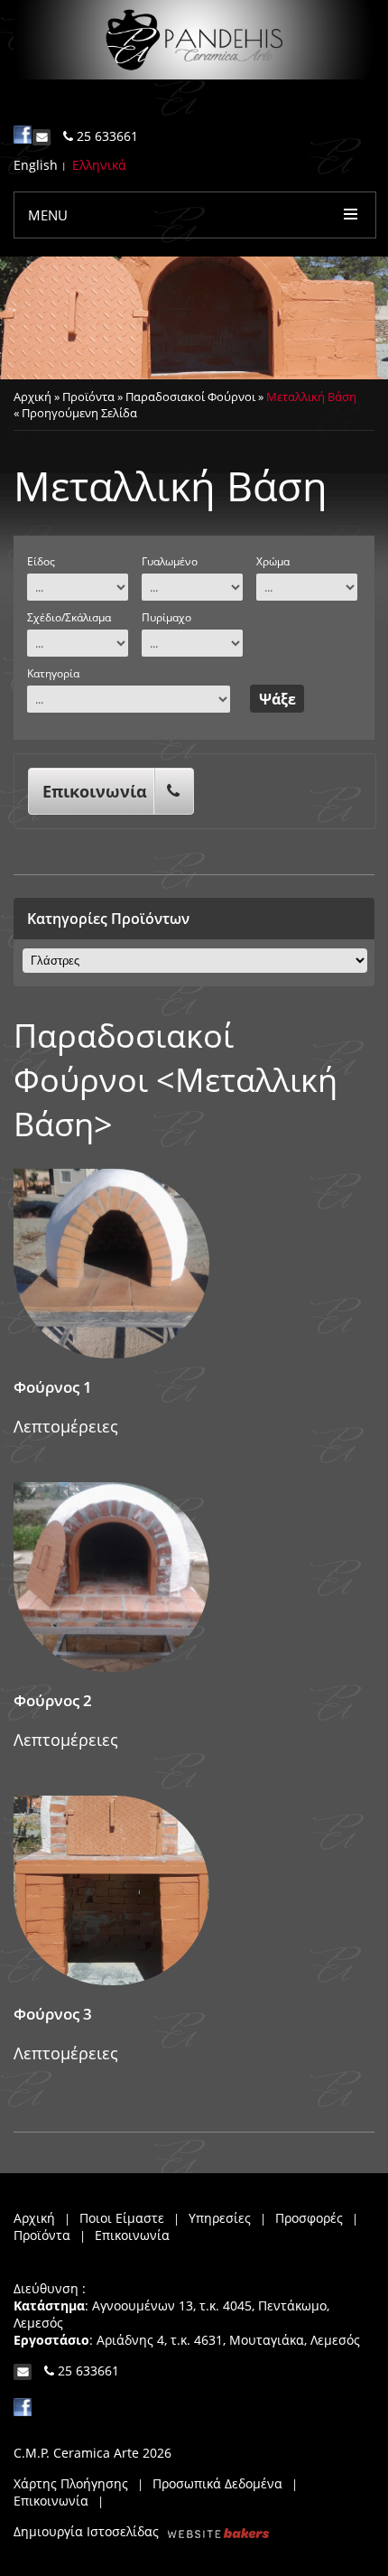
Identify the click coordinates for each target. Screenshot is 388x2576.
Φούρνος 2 (53, 1700)
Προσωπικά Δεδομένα (217, 2483)
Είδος (41, 561)
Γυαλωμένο (170, 561)
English (36, 165)
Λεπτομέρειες (66, 1426)
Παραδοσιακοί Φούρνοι (190, 397)
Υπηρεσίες (220, 2218)
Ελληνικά (99, 165)
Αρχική (32, 397)
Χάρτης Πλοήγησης (71, 2483)
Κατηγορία (53, 673)
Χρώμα (273, 561)
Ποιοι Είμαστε (122, 2218)
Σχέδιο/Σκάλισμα (69, 617)
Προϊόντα (88, 397)
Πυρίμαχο (166, 617)
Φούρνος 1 (53, 1387)
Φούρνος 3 (53, 2014)
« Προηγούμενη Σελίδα (75, 413)
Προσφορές (309, 2218)
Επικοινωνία (95, 791)
